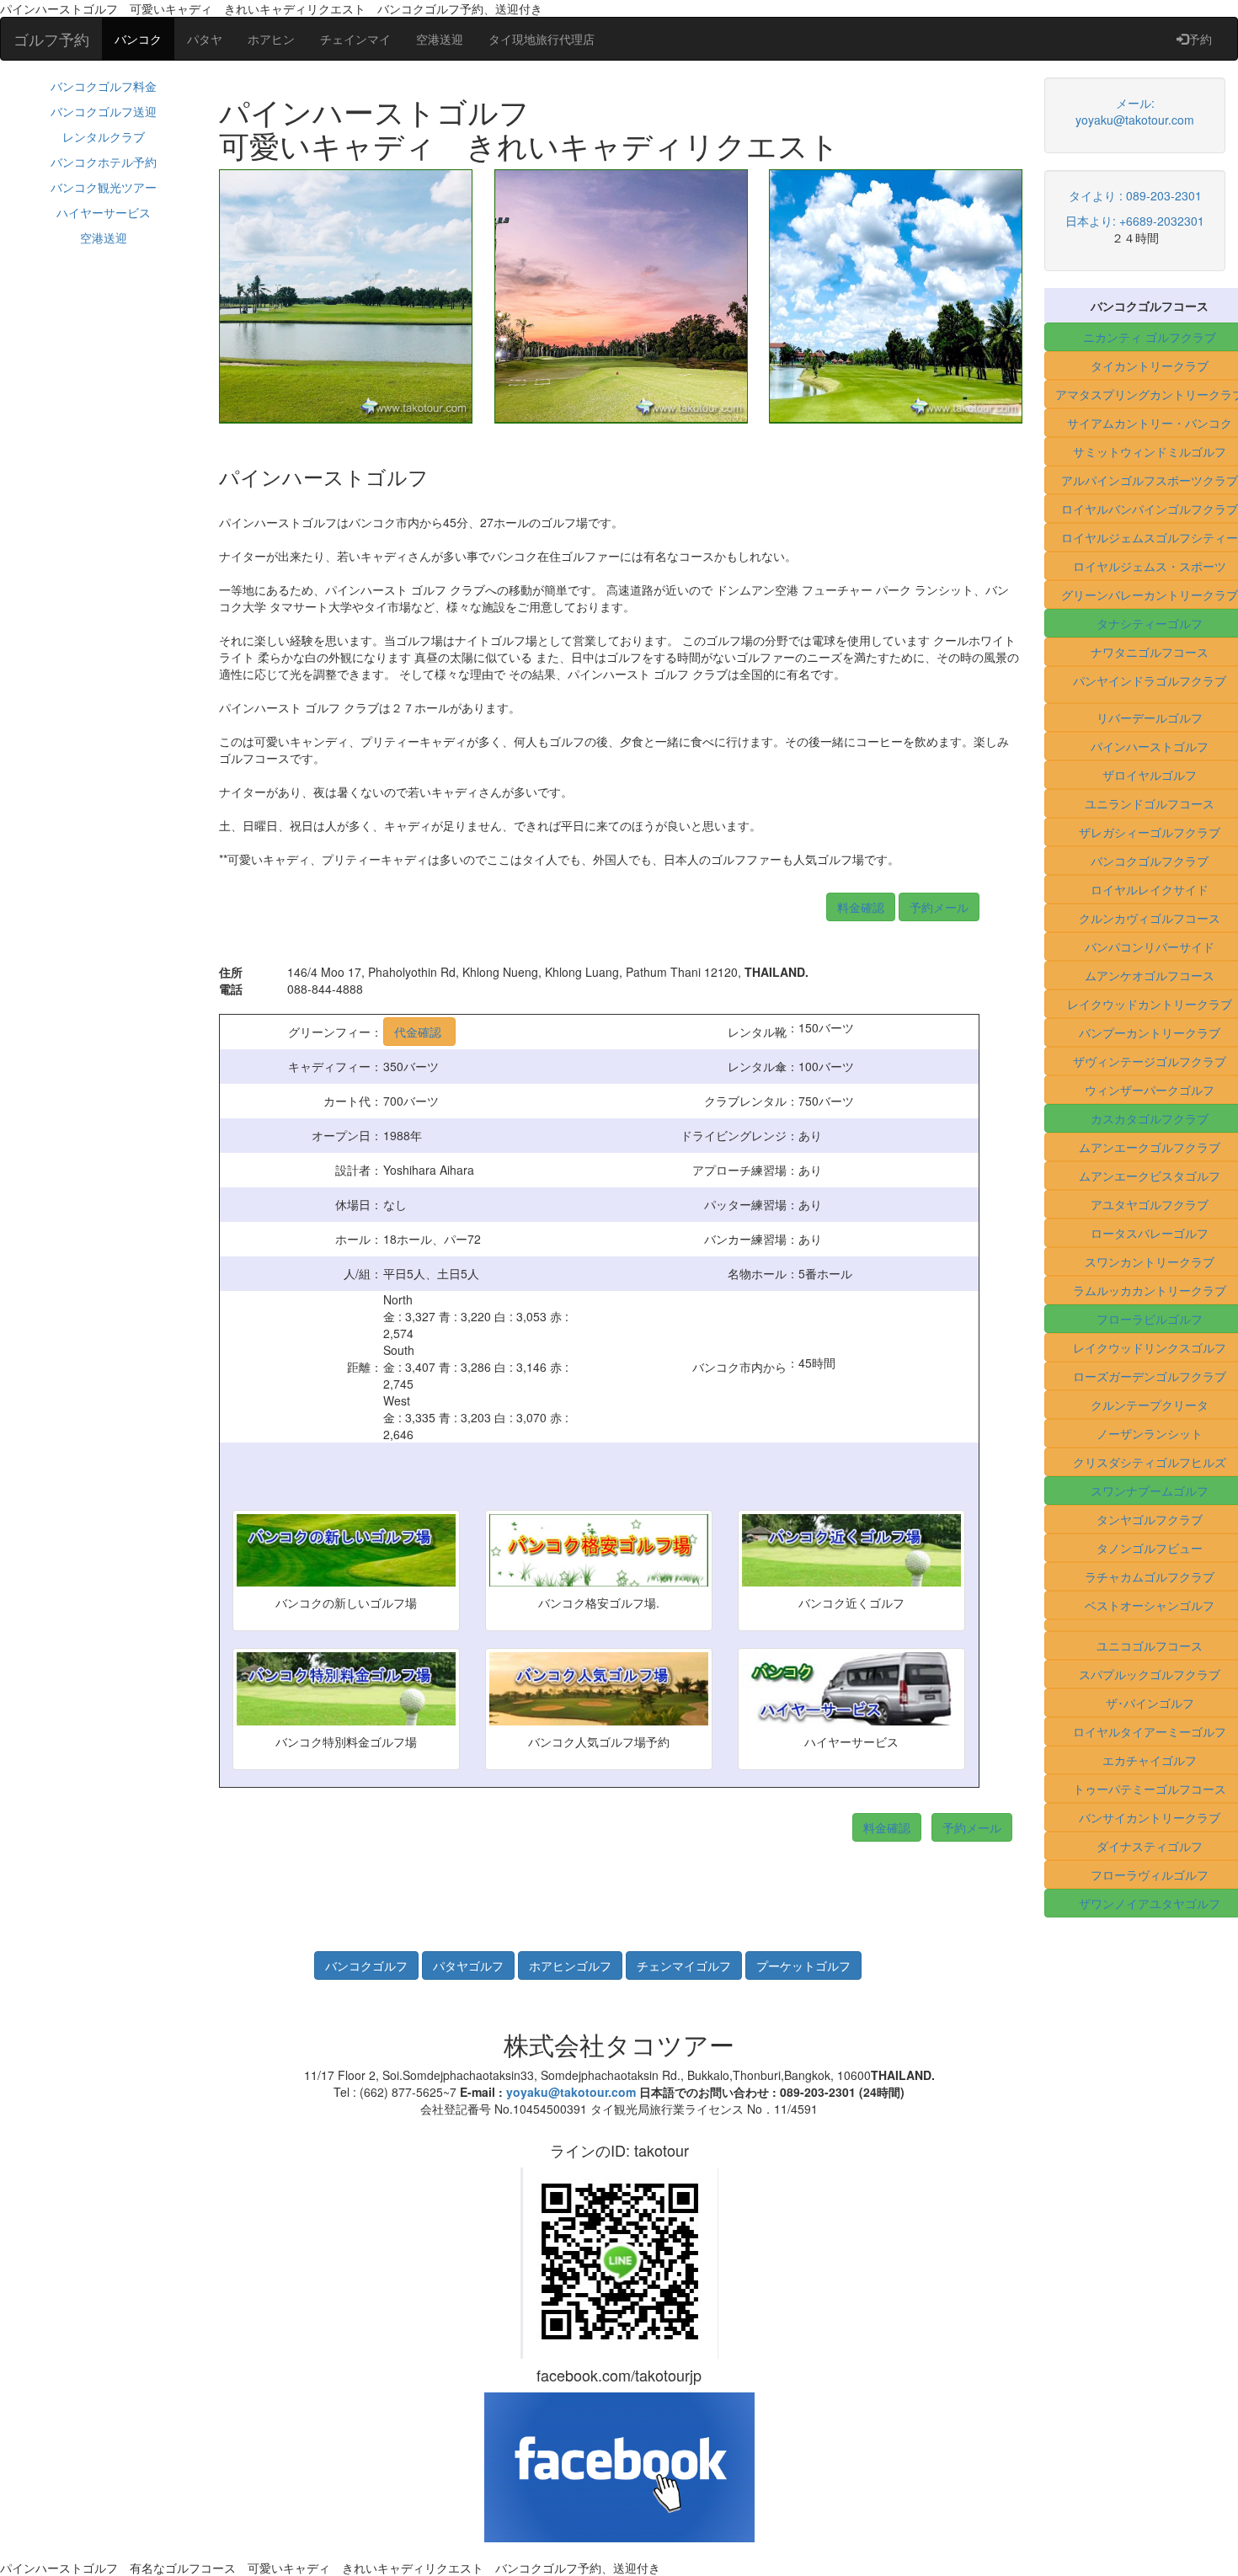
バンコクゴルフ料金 (104, 86)
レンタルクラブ (104, 136)
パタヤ (205, 39)
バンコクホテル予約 (104, 162)
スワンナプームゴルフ (1150, 1491)
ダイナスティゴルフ (1150, 1846)
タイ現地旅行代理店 (542, 39)
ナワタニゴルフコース (1150, 652)
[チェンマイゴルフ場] (686, 1964)
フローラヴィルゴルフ (1150, 1875)
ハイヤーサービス (104, 212)
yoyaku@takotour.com (1135, 120)
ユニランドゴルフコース (1150, 803)
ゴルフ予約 (51, 39)
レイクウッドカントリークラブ (1150, 1004)
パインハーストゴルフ (1150, 746)
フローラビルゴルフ (1150, 1319)
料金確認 (861, 907)
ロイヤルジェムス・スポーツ (1150, 566)
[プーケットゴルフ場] (803, 1964)
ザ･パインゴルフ (1150, 1703)
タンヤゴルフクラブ (1150, 1519)
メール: (1135, 103)
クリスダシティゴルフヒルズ (1150, 1462)
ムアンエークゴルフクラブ (1150, 1147)
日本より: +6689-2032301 (1135, 221)
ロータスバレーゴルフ (1150, 1233)
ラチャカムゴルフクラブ (1150, 1576)
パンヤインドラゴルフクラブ (1150, 680)
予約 (1200, 39)
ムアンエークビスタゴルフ (1150, 1176)
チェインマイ (355, 39)
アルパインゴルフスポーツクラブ (1150, 480)
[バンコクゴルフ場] (368, 1964)
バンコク (138, 39)
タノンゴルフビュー (1150, 1548)
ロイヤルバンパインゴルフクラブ (1150, 509)
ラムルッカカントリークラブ (1150, 1290)
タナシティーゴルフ (1150, 623)
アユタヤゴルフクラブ (1150, 1204)
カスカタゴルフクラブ (1150, 1118)
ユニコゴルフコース (1150, 1645)
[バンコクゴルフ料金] (897, 904)
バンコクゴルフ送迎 (104, 111)
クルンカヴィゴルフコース (1150, 918)
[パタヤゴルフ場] (470, 1964)
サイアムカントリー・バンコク (1150, 423)
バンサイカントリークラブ (1150, 1817)
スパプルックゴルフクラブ (1150, 1674)
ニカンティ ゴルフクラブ (1150, 337)
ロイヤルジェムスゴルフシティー (1150, 537)
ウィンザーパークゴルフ (1150, 1090)
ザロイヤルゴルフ (1150, 775)
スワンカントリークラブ (1150, 1261)
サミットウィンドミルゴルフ (1150, 451)
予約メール (939, 907)
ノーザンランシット (1150, 1433)
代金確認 (419, 1032)
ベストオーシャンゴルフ (1150, 1605)
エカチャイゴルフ (1150, 1760)
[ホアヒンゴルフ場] (572, 1964)
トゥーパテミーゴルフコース (1150, 1789)
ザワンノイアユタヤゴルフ (1150, 1903)
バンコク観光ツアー (104, 187)
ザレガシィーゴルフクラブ (1150, 832)
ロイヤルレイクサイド (1150, 889)
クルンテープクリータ (1150, 1405)
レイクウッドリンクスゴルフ (1150, 1347)
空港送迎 (440, 39)
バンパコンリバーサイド (1150, 947)
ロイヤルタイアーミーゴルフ (1150, 1731)
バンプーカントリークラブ (1150, 1032)
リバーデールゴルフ (1150, 717)
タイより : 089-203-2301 (1135, 195)
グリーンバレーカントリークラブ (1150, 595)
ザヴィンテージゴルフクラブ (1150, 1061)
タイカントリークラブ (1150, 365)
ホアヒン (271, 39)
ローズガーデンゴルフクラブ (1150, 1376)
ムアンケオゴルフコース (1150, 975)
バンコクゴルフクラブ (1150, 861)
